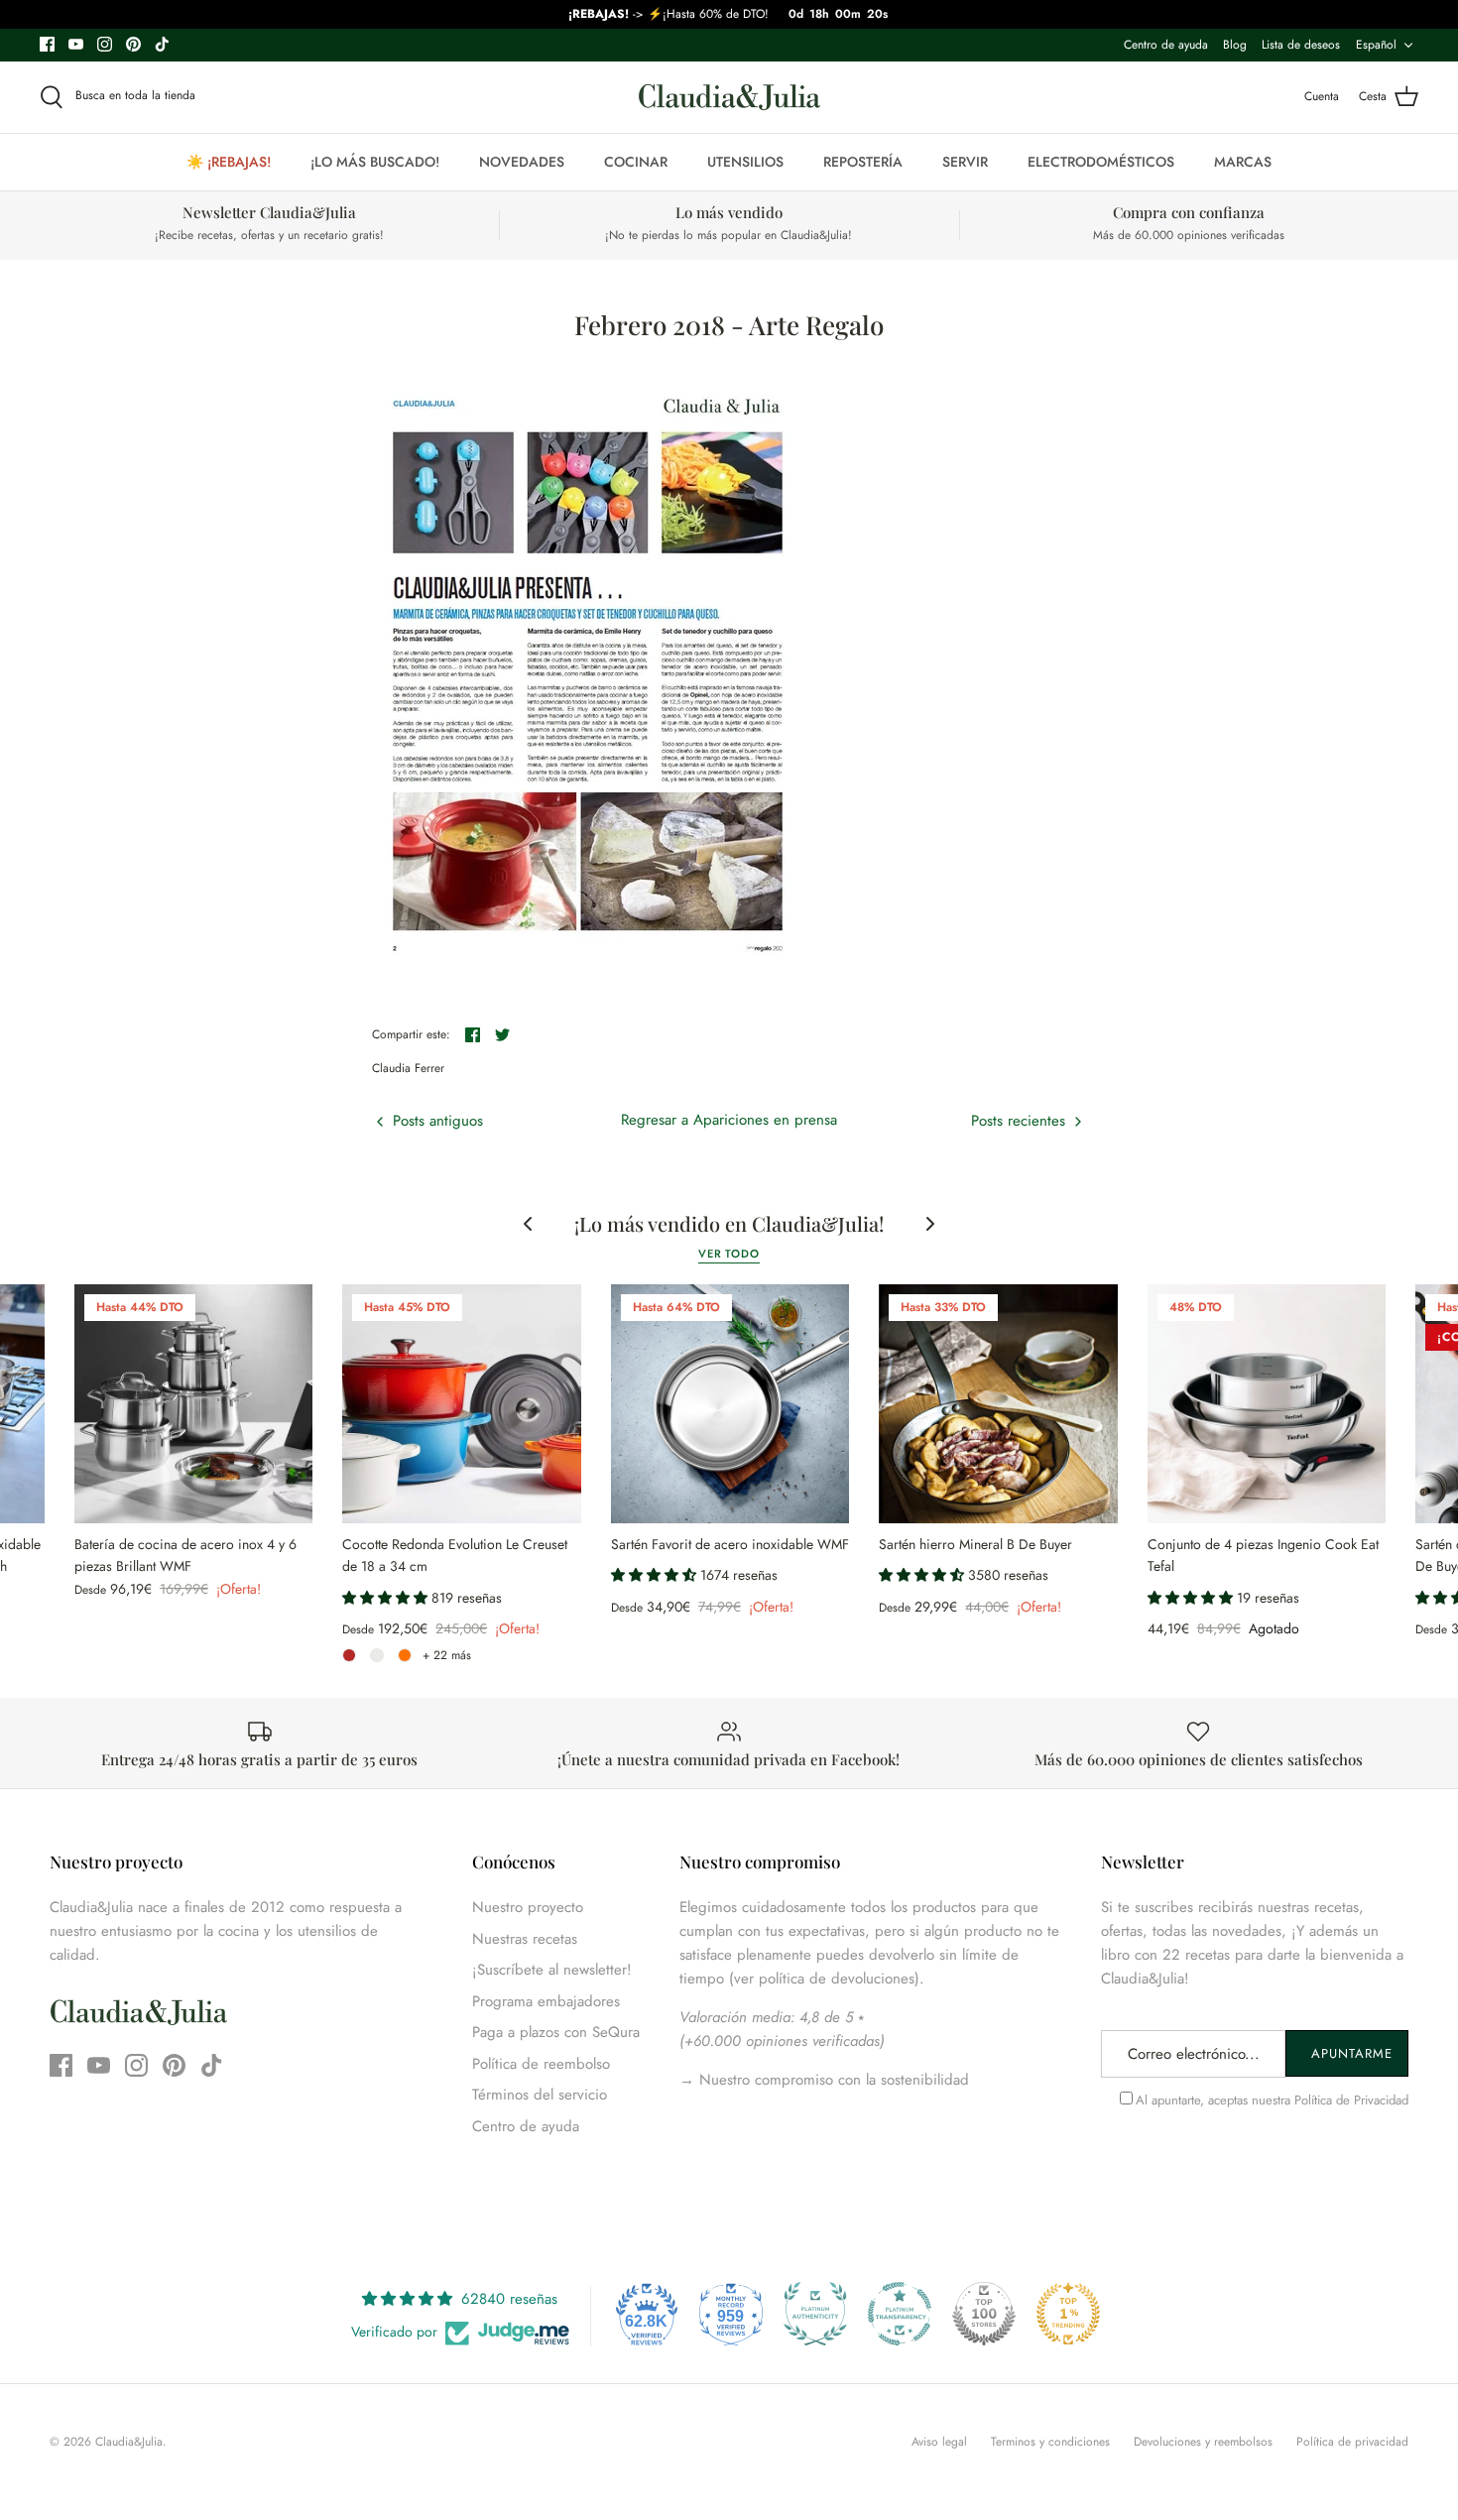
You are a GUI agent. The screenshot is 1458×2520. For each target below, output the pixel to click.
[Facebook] (47, 44)
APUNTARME (1352, 2053)
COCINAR (636, 162)
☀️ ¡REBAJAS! (229, 162)
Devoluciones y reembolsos (1203, 2442)
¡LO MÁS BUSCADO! (375, 162)
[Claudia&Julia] (729, 97)
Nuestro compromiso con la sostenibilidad (832, 2080)
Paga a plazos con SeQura (556, 2032)
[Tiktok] (162, 44)
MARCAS (1243, 162)
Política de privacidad (1352, 2442)
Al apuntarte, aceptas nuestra (1272, 2100)
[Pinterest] (133, 44)
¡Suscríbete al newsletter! (552, 1970)
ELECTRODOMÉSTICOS (1101, 162)
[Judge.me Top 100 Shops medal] (984, 2314)
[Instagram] (105, 44)
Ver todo (729, 1254)
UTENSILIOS (745, 162)
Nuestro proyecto (528, 1907)
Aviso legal (939, 2442)
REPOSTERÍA (863, 162)
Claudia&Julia (129, 2442)
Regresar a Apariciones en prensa (729, 1120)
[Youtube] (76, 44)
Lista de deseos (1301, 45)
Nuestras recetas (525, 1939)
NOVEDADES (522, 162)
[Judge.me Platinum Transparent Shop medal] (900, 2314)
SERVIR (965, 162)
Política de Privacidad (1351, 2100)
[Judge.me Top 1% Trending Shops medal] (1068, 2314)
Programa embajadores (546, 2001)
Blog (1235, 45)
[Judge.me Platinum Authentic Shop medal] (815, 2314)
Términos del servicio (540, 2095)
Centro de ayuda (1166, 45)
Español (1376, 45)
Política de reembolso (541, 2064)
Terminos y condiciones (1050, 2442)
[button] (387, 1598)
